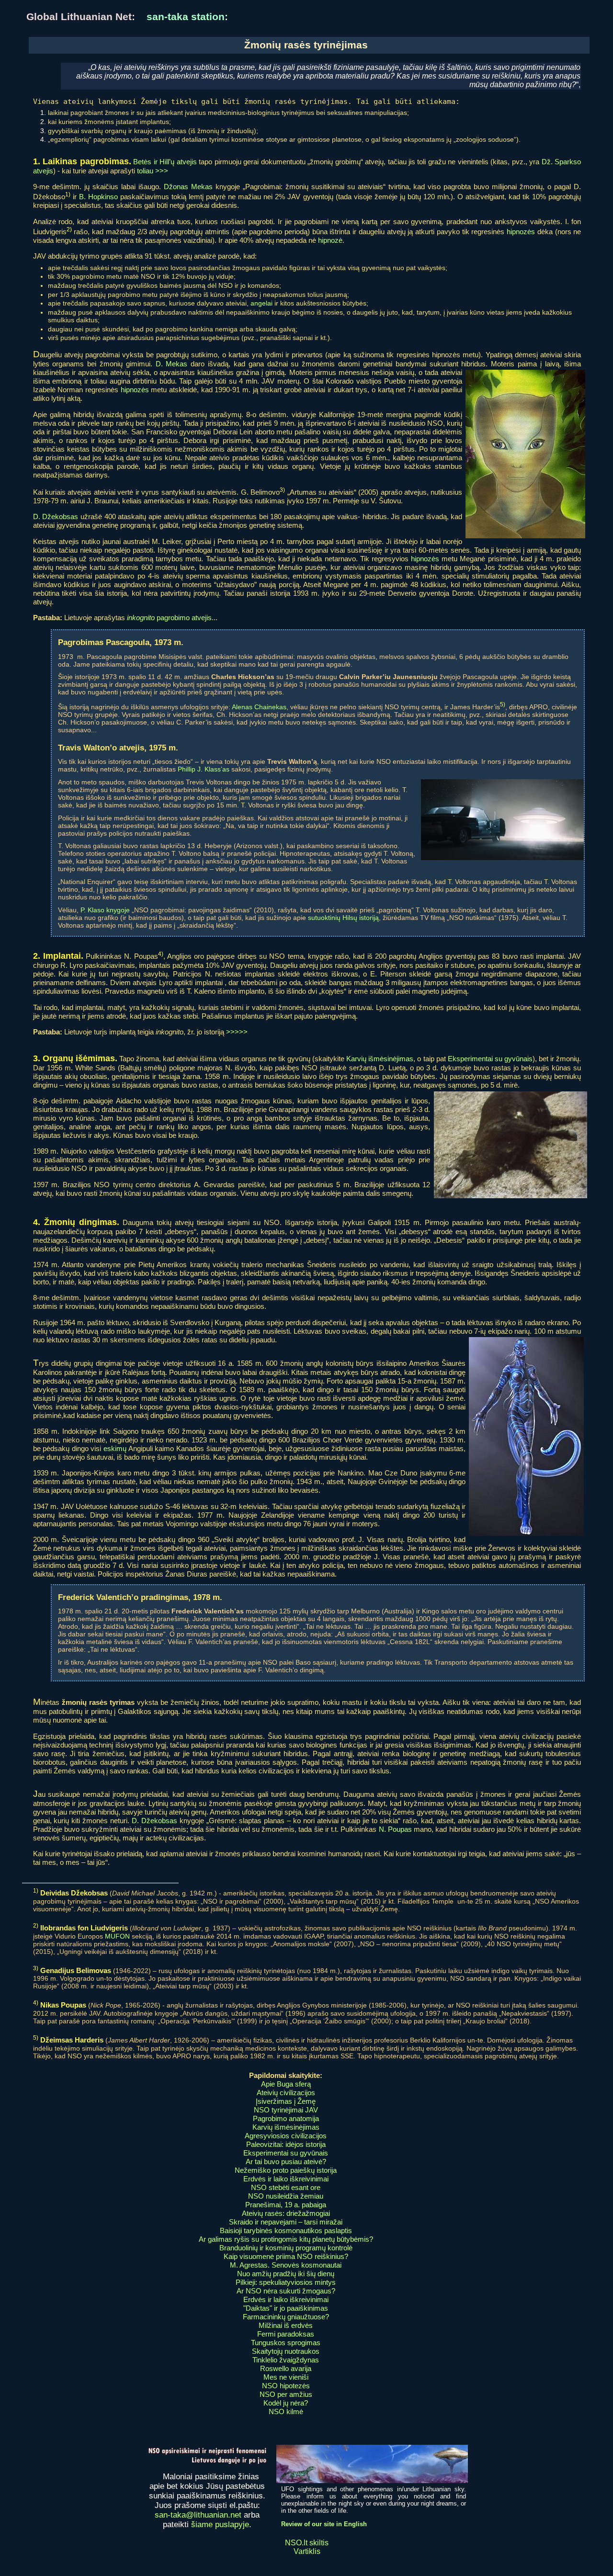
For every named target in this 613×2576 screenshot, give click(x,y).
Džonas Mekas (188, 187)
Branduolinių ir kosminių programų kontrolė (286, 2248)
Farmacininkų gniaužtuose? (286, 2317)
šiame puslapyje (220, 2525)
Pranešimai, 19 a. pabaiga (286, 2205)
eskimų (115, 1448)
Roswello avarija (286, 2368)
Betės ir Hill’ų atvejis (165, 162)
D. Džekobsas (56, 516)
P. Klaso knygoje (105, 910)
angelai (261, 303)
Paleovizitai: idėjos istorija (286, 2144)
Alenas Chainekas (259, 707)
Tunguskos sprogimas (286, 2343)
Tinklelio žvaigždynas (286, 2360)
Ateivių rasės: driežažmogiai (286, 2213)
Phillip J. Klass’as (204, 769)
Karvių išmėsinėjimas (380, 1059)
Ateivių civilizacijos (286, 2093)
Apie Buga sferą (286, 2084)
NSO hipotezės (286, 2386)
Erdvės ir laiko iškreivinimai (286, 2179)
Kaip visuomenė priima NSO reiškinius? (286, 2256)
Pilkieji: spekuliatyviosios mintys (286, 2282)
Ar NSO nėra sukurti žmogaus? (286, 2291)
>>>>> (237, 1032)
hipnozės (521, 232)
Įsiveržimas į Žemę (286, 2101)
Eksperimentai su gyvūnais (490, 1059)
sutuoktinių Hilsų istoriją (343, 918)
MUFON (117, 1936)
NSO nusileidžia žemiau (286, 2196)
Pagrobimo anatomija (286, 2118)
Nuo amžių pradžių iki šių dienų (286, 2274)
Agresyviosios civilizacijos (286, 2136)
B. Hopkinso (98, 197)
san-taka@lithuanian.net (198, 2515)
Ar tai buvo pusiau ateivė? (286, 2162)
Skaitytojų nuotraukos (286, 2351)
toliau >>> (153, 171)
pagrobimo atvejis (169, 618)
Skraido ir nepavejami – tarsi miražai (286, 2222)
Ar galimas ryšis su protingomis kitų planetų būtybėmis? (286, 2239)
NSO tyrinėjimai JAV (286, 2110)
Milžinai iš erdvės (286, 2325)
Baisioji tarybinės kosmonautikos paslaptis (286, 2230)
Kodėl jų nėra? (286, 2403)
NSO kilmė (286, 2411)
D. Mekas (172, 364)
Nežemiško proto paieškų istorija (286, 2170)
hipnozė (330, 240)
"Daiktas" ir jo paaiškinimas (286, 2308)
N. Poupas (395, 1829)
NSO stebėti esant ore (286, 2187)
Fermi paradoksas (286, 2334)
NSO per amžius (286, 2394)
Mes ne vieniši (286, 2377)
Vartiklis (307, 2551)
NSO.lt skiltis (307, 2543)
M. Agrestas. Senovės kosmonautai (286, 2265)
